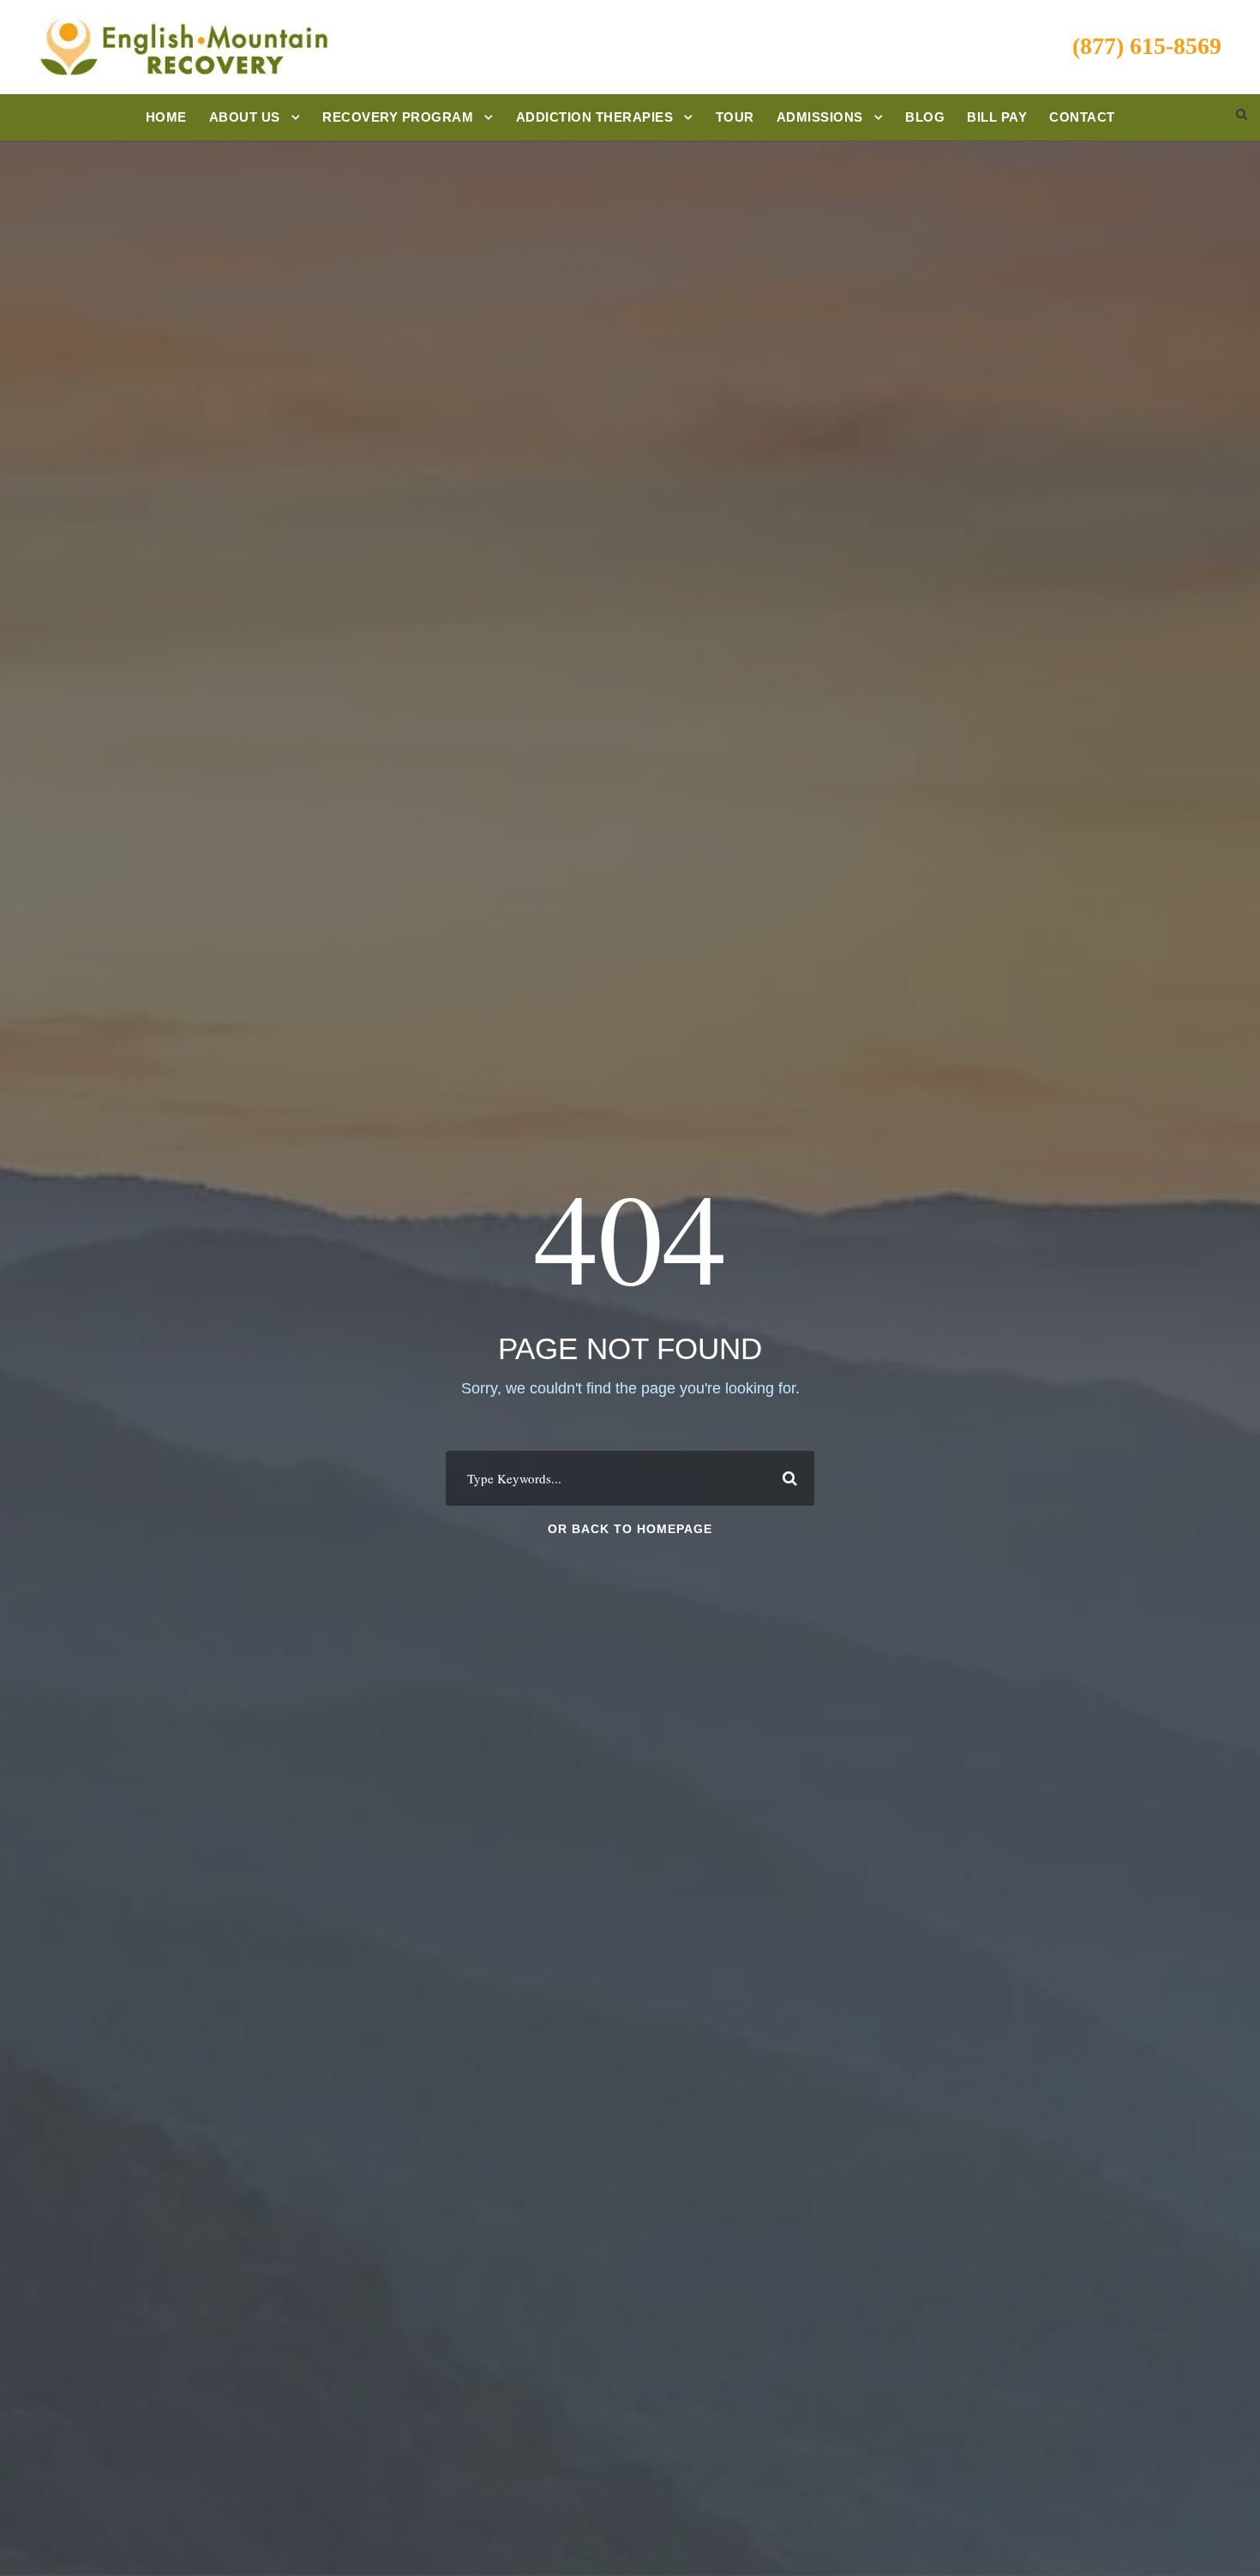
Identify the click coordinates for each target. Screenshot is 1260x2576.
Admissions (820, 117)
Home (166, 117)
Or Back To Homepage (630, 1529)
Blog (925, 117)
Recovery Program (398, 117)
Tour (735, 117)
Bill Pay (997, 117)
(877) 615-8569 (1147, 46)
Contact (1082, 117)
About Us (245, 117)
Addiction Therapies (595, 117)
